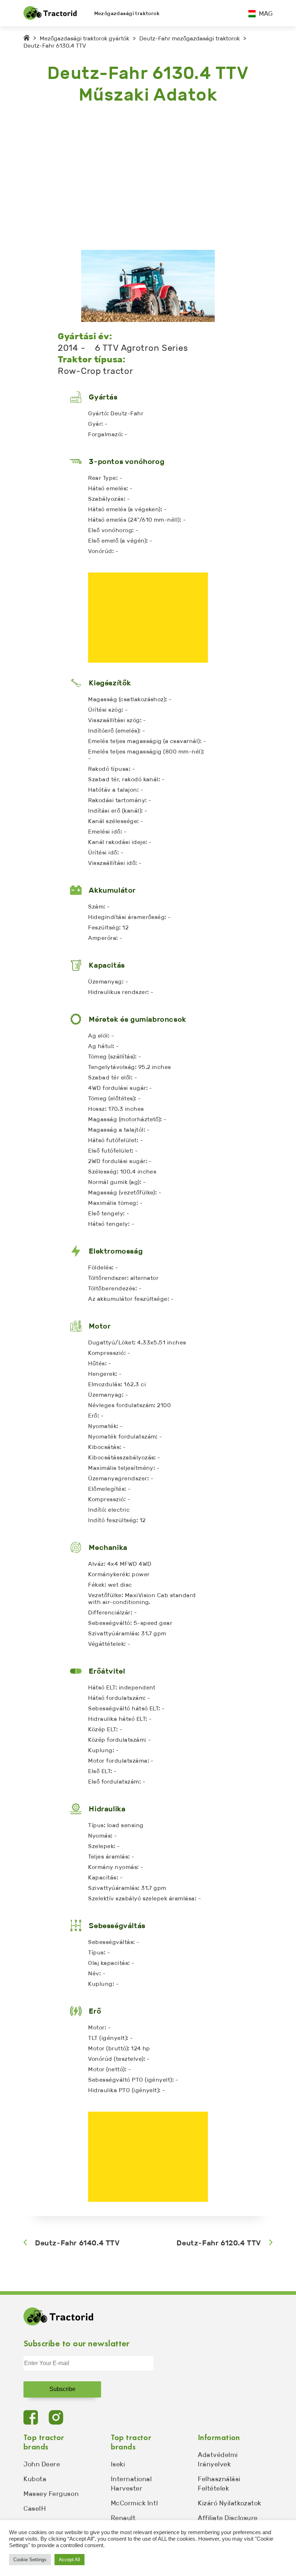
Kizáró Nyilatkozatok (230, 2503)
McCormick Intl (134, 2503)
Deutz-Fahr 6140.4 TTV (77, 2243)
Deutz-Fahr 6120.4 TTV (219, 2243)
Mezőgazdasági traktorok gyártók (84, 38)
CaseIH (35, 2509)
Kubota (35, 2479)
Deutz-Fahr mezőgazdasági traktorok (190, 38)
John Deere (42, 2464)
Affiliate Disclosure (228, 2518)
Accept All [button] (69, 2560)
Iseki (118, 2464)
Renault (123, 2518)
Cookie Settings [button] (30, 2560)
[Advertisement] (148, 178)
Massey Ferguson (51, 2494)
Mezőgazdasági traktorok (127, 14)
